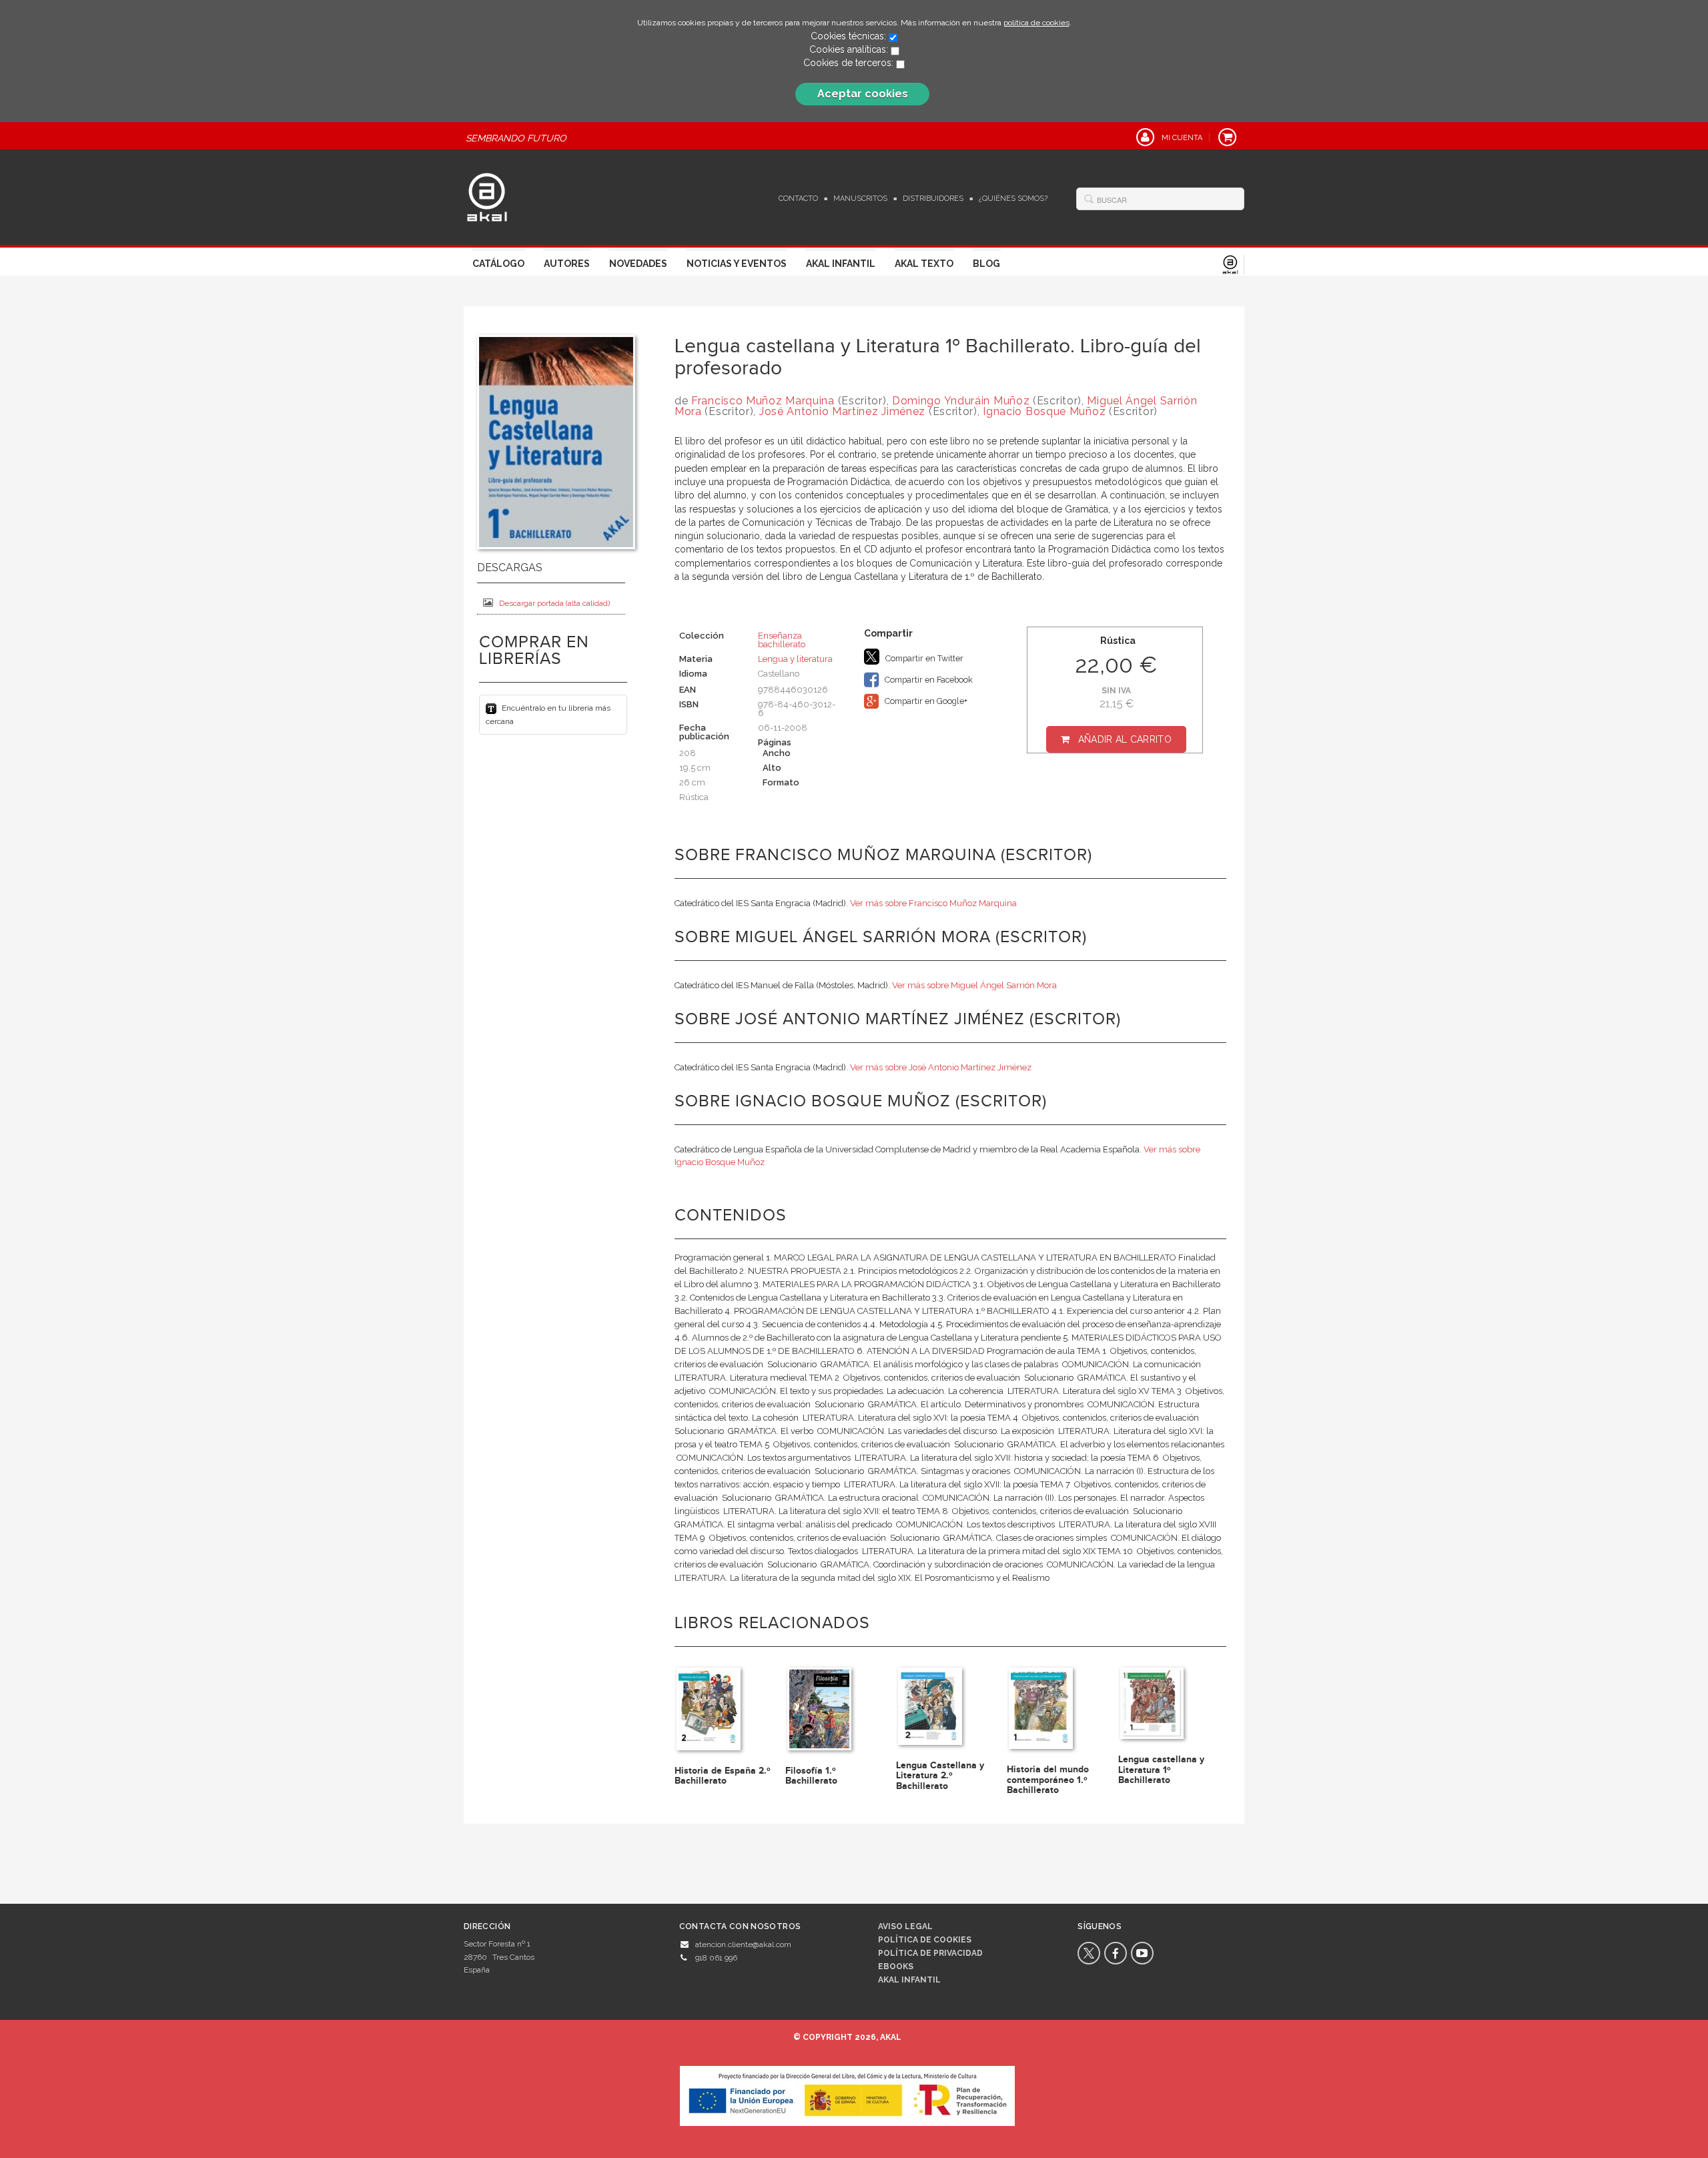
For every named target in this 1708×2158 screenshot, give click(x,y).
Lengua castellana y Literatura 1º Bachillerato (1161, 1770)
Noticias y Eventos (737, 264)
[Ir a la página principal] (487, 196)
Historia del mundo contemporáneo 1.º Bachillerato (1048, 1780)
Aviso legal (905, 1926)
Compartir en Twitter (923, 658)
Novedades (638, 264)
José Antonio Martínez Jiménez (842, 411)
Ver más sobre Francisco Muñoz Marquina (933, 903)
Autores (567, 264)
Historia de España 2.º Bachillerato (723, 1776)
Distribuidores (933, 199)
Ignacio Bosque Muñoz (1044, 411)
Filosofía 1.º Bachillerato (811, 1776)
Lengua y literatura (795, 659)
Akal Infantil (841, 264)
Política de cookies (925, 1940)
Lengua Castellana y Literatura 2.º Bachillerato (940, 1776)
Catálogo (498, 264)
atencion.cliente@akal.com (743, 1944)
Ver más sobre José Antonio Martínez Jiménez (941, 1067)
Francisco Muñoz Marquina (763, 401)
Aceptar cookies (863, 94)
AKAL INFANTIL (909, 1980)
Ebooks (896, 1966)
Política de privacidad (930, 1953)
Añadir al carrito (1125, 739)
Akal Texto (924, 264)
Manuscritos (860, 199)
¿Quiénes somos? (1013, 199)
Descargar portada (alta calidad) (554, 603)
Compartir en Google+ (925, 701)
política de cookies (1036, 23)
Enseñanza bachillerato (782, 640)
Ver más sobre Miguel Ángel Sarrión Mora (974, 985)
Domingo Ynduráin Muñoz (961, 401)
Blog (986, 264)
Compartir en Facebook (928, 680)
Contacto (798, 199)
